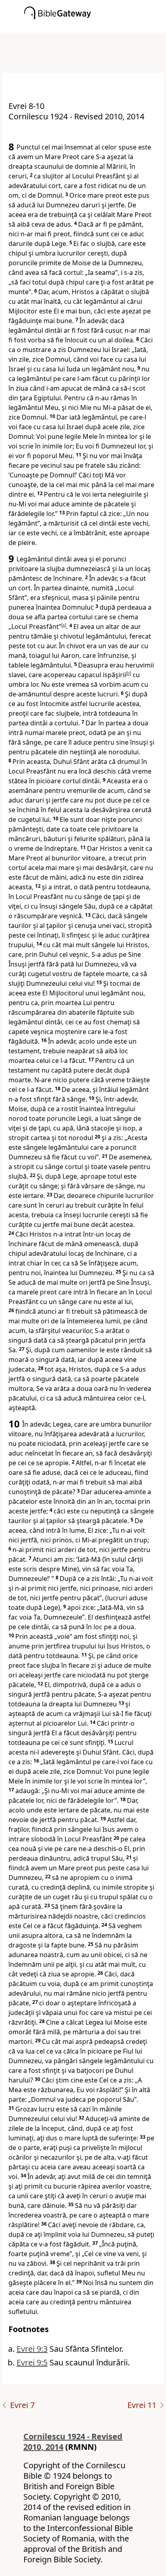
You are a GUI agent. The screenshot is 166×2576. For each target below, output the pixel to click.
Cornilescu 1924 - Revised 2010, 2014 (73, 2442)
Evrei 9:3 (32, 2349)
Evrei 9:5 (32, 2362)
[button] (95, 27)
